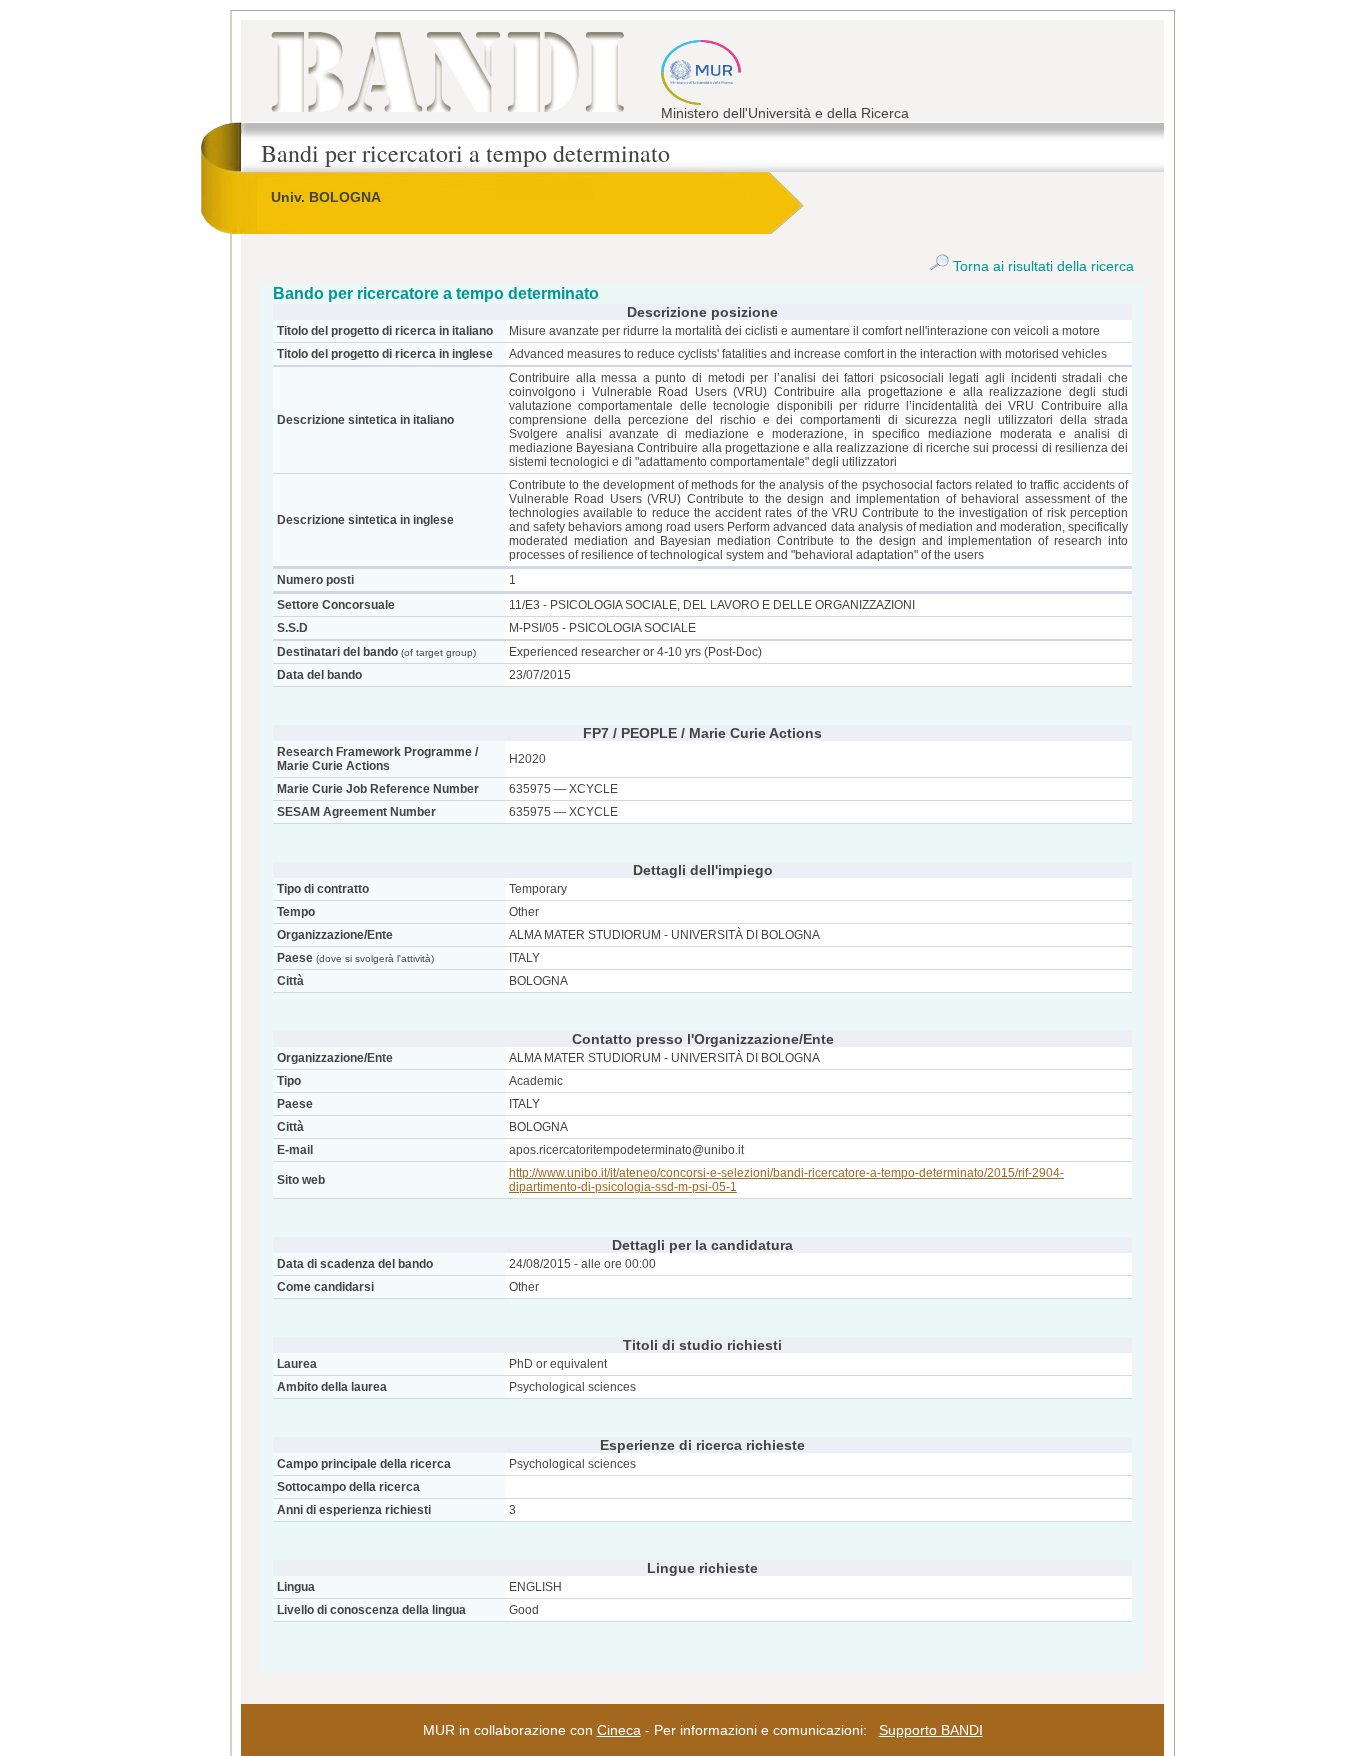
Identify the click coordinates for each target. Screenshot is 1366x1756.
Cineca (619, 1730)
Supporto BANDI (931, 1730)
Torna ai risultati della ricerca (1041, 266)
